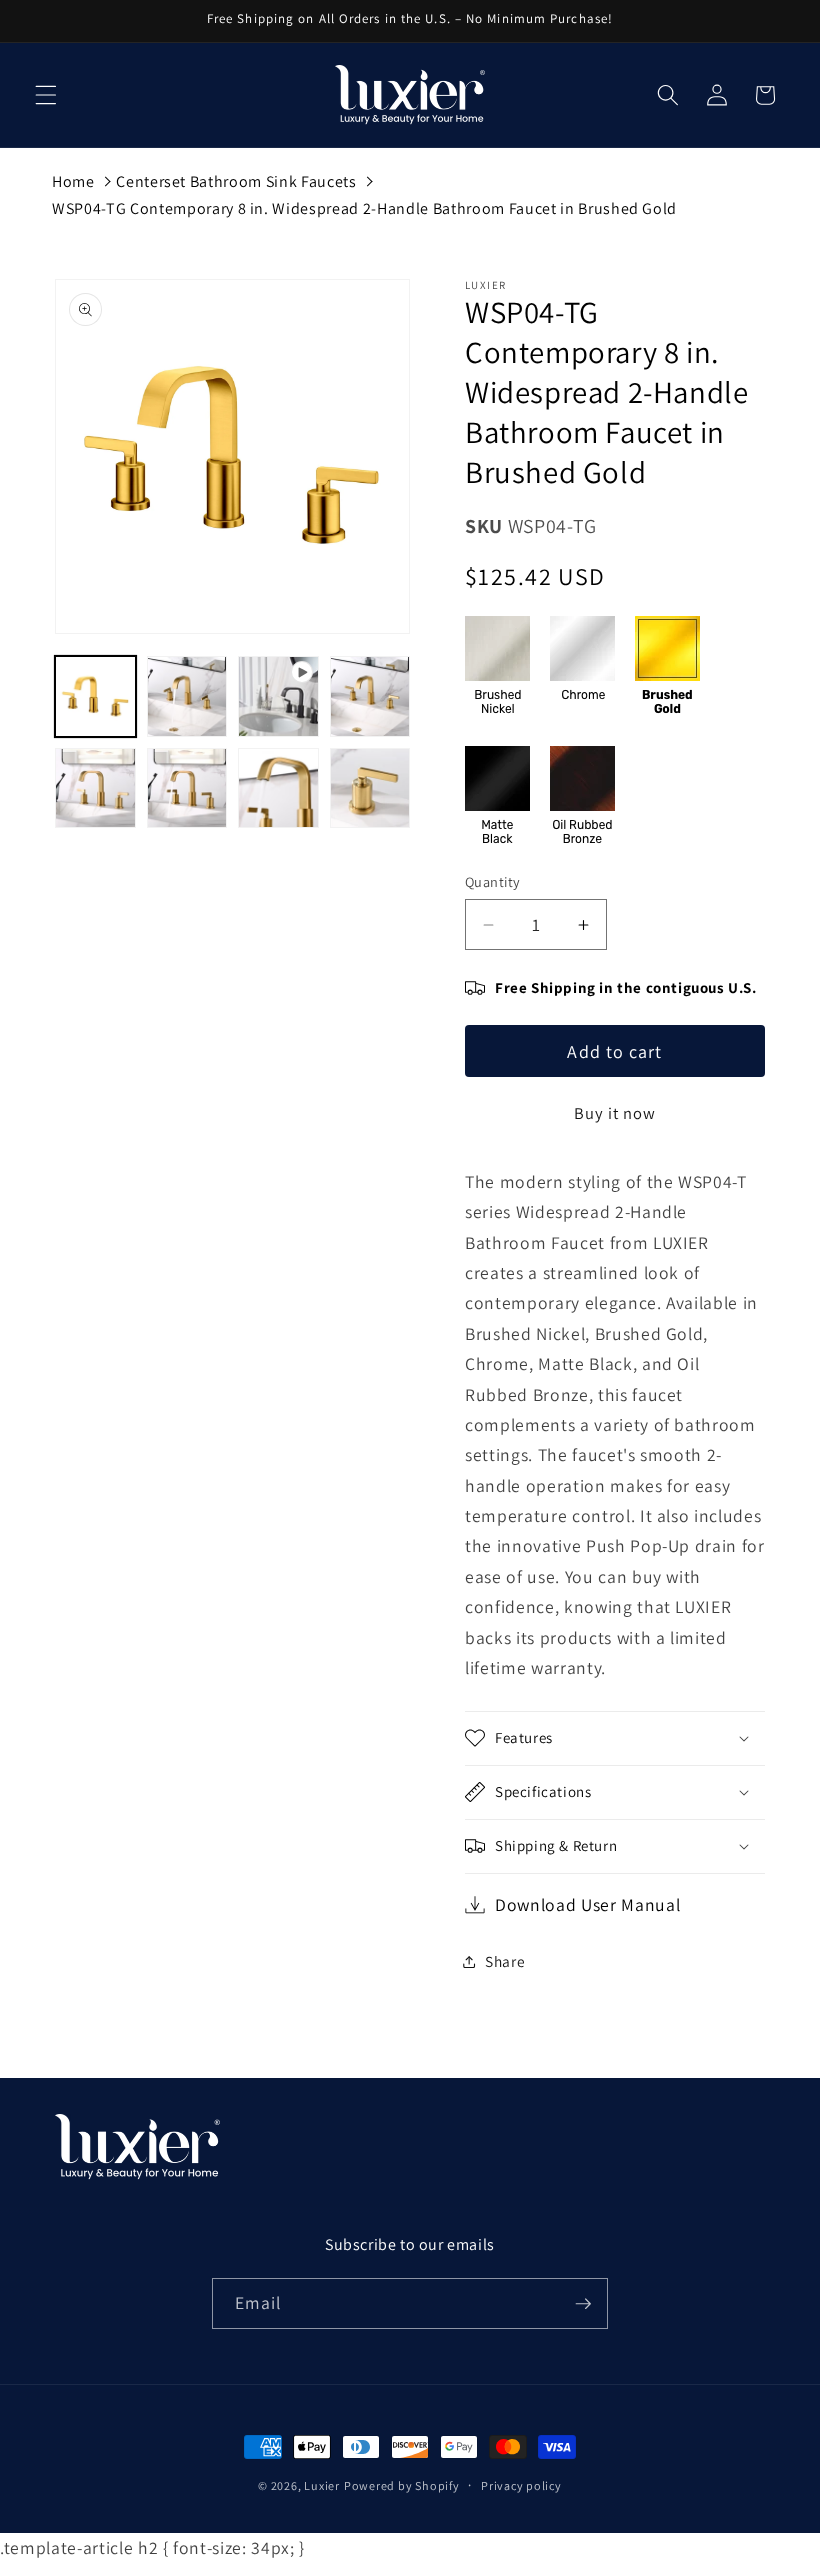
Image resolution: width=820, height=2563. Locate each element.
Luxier (322, 2485)
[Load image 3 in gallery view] (370, 696)
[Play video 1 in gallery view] (278, 696)
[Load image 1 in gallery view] (95, 696)
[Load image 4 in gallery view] (95, 788)
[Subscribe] (583, 2304)
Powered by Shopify (402, 2485)
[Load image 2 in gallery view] (187, 696)
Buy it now (615, 1113)
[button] (46, 95)
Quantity (493, 881)
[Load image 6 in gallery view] (278, 788)
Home (73, 181)
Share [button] (505, 1961)
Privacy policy (521, 2485)
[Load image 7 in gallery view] (370, 788)
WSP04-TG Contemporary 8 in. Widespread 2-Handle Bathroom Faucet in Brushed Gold (364, 208)
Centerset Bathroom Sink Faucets (236, 181)
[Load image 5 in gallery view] (187, 788)
